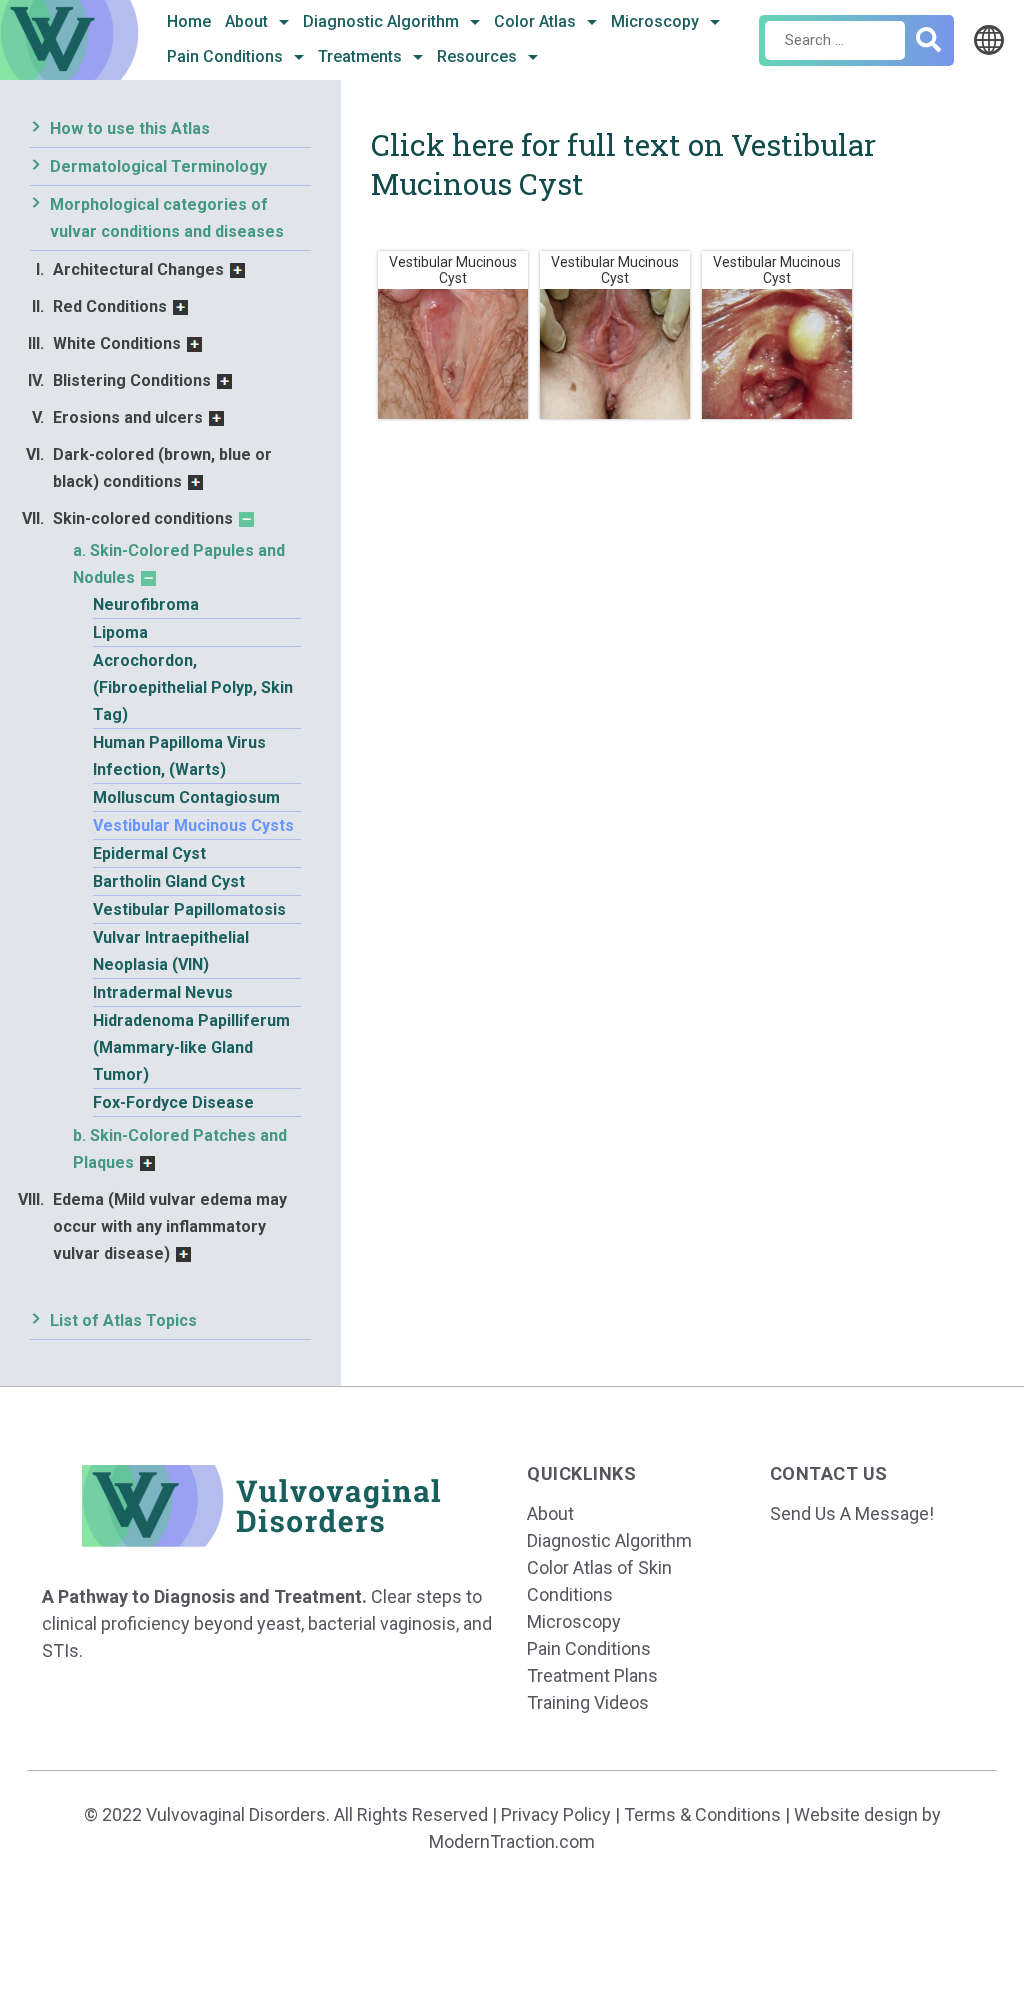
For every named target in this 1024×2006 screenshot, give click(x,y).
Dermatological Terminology (158, 166)
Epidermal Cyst (149, 853)
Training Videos (588, 1702)
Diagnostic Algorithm (383, 21)
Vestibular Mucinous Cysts (193, 825)
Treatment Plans (592, 1675)
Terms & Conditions (702, 1814)
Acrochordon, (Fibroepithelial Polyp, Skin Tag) (193, 687)
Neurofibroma (146, 604)
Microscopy (657, 21)
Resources (479, 56)
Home (189, 21)
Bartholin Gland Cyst (169, 881)
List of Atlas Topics (123, 1320)
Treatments (362, 56)
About (248, 21)
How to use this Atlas (130, 128)
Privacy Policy (556, 1814)
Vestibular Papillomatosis (189, 909)
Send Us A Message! (852, 1513)
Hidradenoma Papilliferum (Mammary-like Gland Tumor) (191, 1047)
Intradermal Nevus (163, 992)
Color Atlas (537, 21)
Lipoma (120, 632)
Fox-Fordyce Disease (173, 1102)
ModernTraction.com (512, 1841)
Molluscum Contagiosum (186, 797)
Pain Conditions (227, 56)
